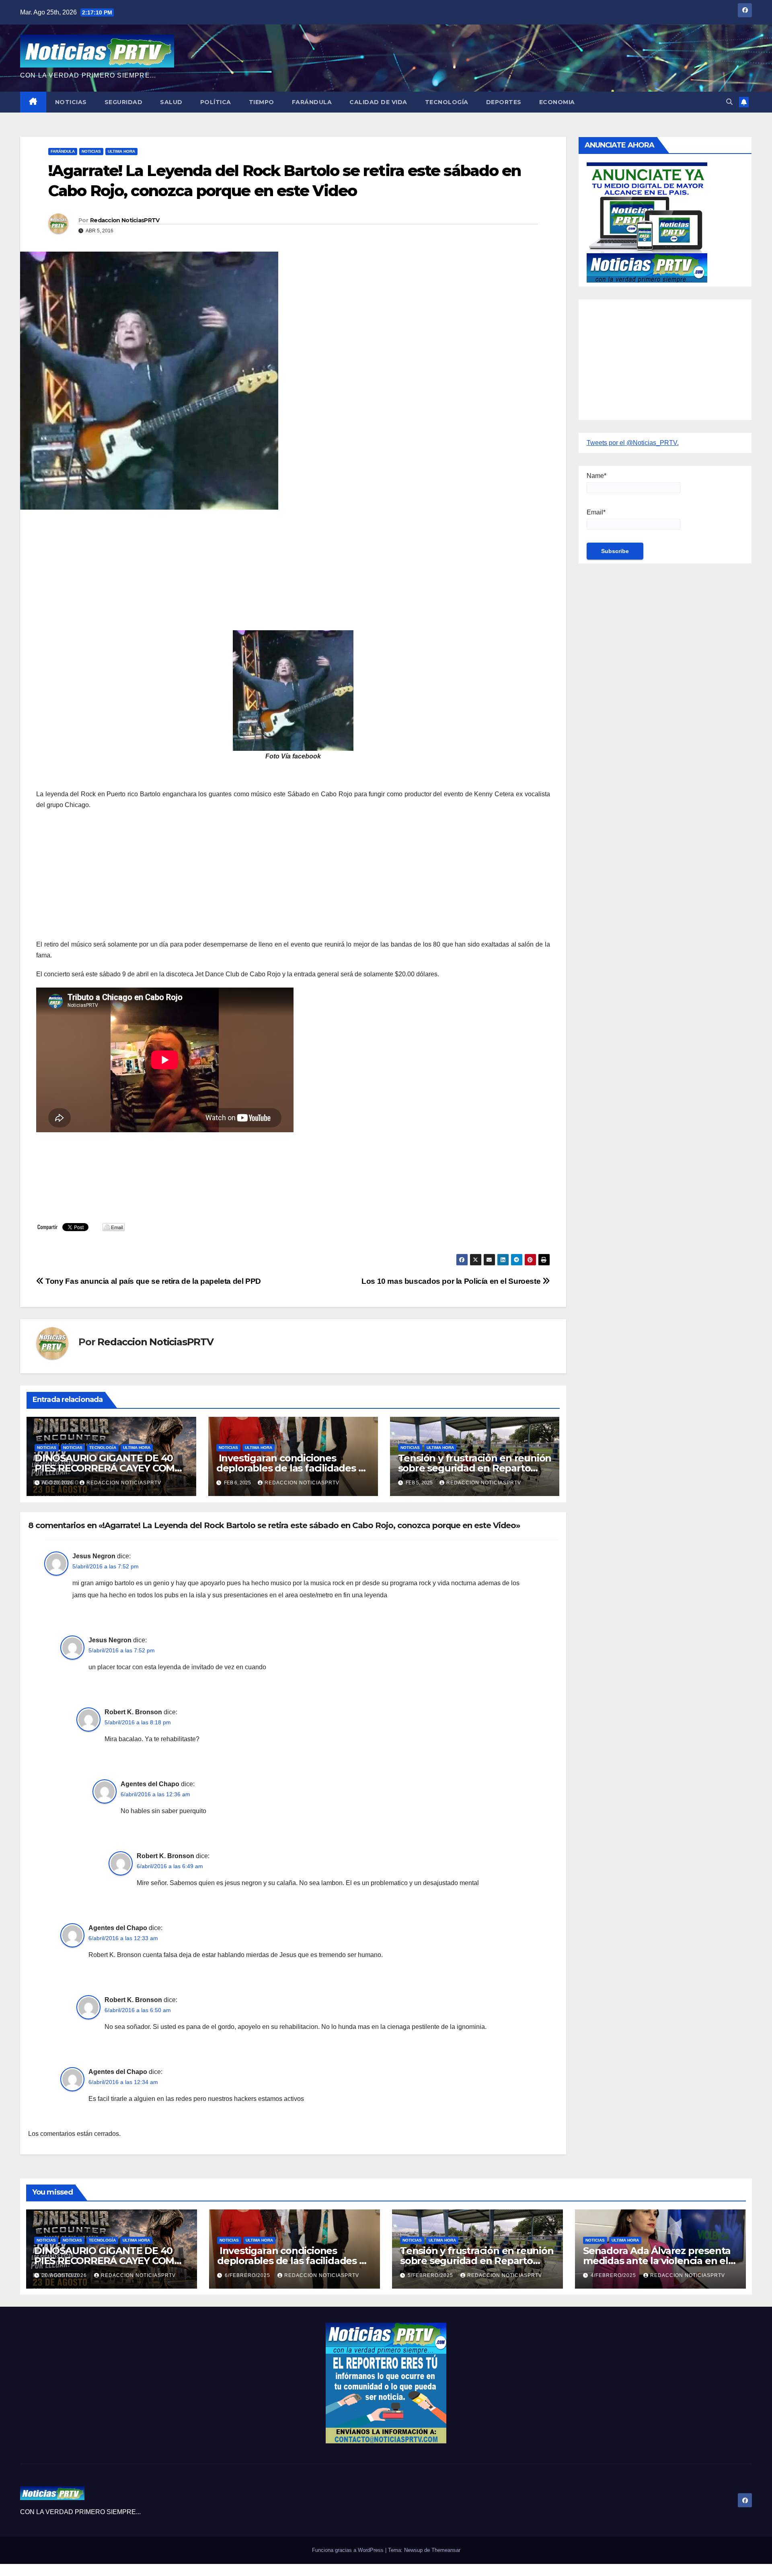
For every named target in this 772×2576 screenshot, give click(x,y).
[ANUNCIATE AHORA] (647, 222)
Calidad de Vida (378, 102)
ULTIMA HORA (121, 151)
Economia (557, 102)
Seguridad (124, 102)
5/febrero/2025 (431, 2275)
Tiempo (262, 102)
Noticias (71, 102)
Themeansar (446, 2550)
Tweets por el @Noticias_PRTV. (633, 443)
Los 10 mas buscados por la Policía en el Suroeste (452, 1281)
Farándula (312, 102)
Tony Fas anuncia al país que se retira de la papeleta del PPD (152, 1281)
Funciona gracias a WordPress (349, 2550)
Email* (596, 512)
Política (216, 102)
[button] (729, 102)
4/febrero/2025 (614, 2275)
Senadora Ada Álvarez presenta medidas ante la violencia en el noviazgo (657, 2261)
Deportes (504, 102)
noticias (47, 1448)
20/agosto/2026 (65, 2275)
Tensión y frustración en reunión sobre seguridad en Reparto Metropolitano (475, 1468)
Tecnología (447, 102)
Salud (171, 102)
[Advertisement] (277, 574)
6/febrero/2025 (248, 2275)
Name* (596, 476)
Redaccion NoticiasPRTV (125, 220)
